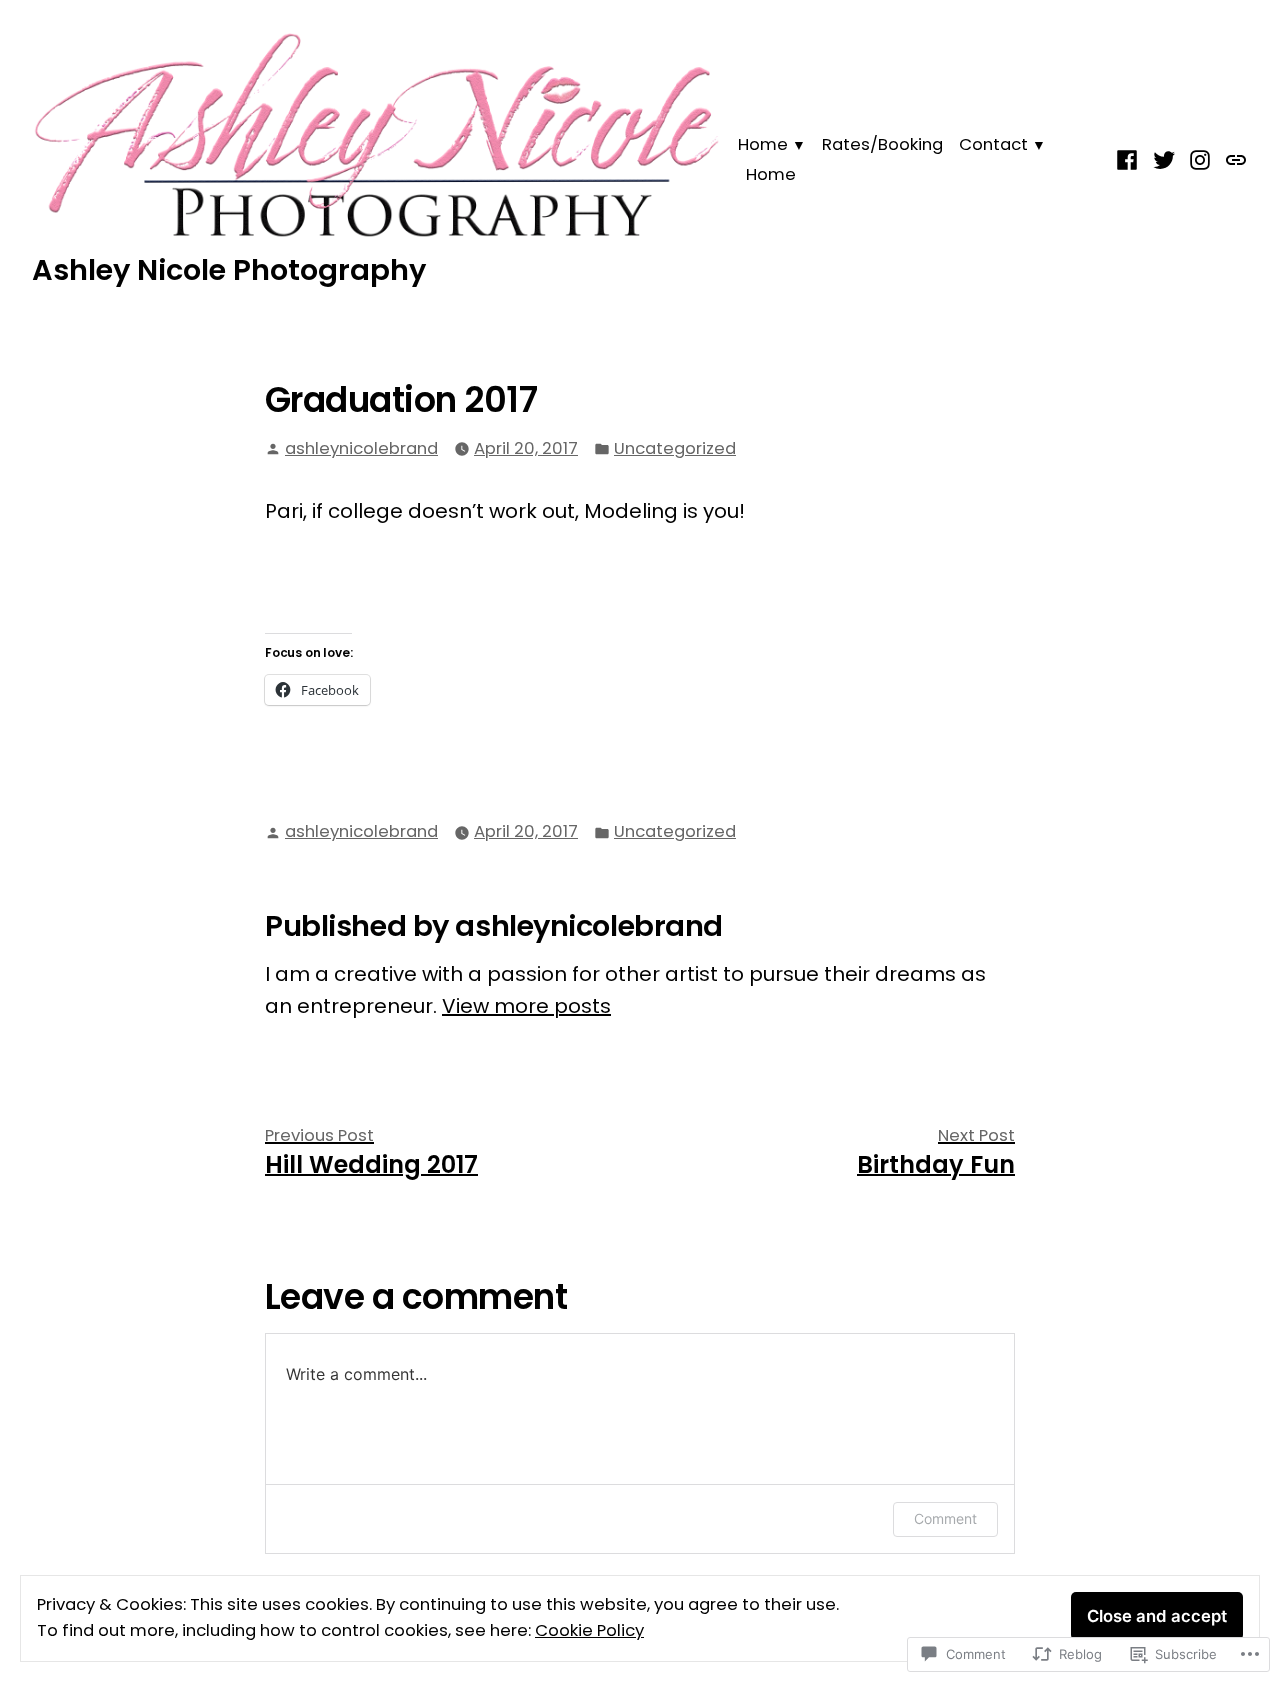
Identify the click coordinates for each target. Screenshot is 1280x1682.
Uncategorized (675, 448)
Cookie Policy (589, 1630)
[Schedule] (1233, 159)
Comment (945, 1518)
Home (763, 144)
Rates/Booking (882, 144)
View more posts (526, 1006)
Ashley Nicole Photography (229, 270)
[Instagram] (1200, 159)
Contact (993, 144)
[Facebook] (1129, 159)
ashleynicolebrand (361, 448)
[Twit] (1164, 159)
